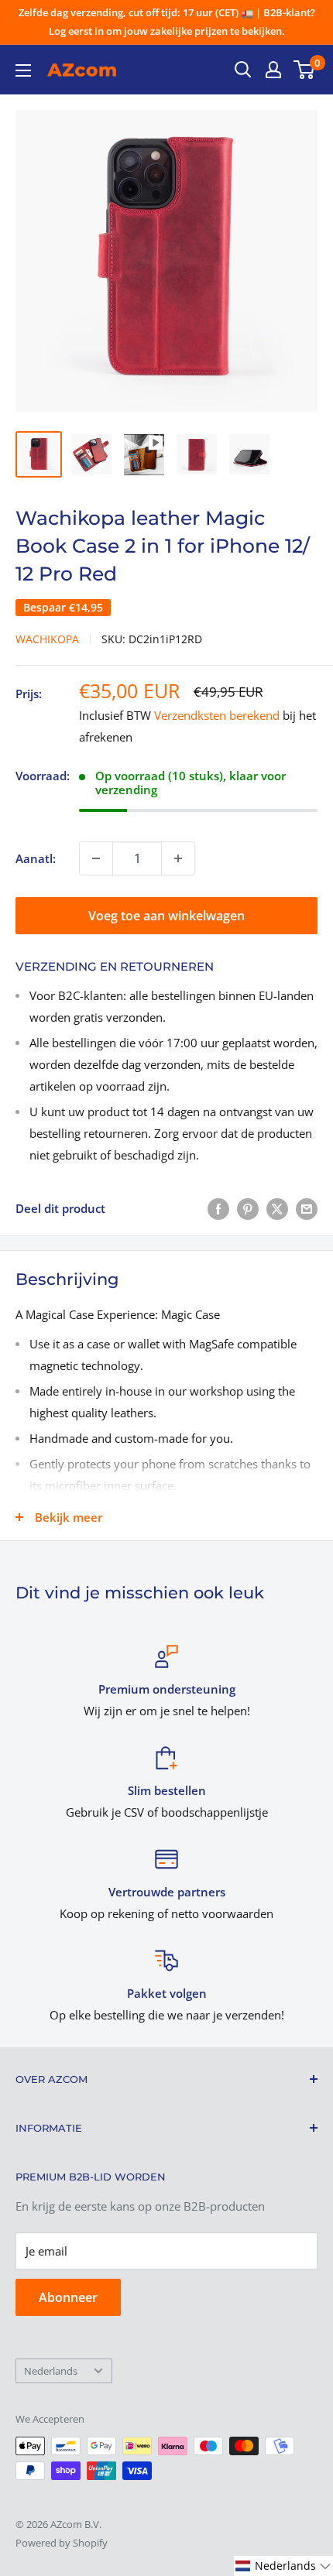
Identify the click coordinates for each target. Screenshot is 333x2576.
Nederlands (51, 2371)
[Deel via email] (307, 1208)
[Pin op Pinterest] (248, 1208)
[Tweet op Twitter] (277, 1208)
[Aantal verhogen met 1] (178, 858)
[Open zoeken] (243, 70)
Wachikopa (47, 639)
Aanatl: (36, 858)
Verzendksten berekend (217, 715)
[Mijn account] (273, 70)
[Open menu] (23, 70)
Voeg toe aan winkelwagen (166, 916)
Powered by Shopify (62, 2543)
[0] (305, 70)
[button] (283, 2566)
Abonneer (68, 2297)
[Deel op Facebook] (218, 1208)
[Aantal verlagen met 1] (96, 858)
